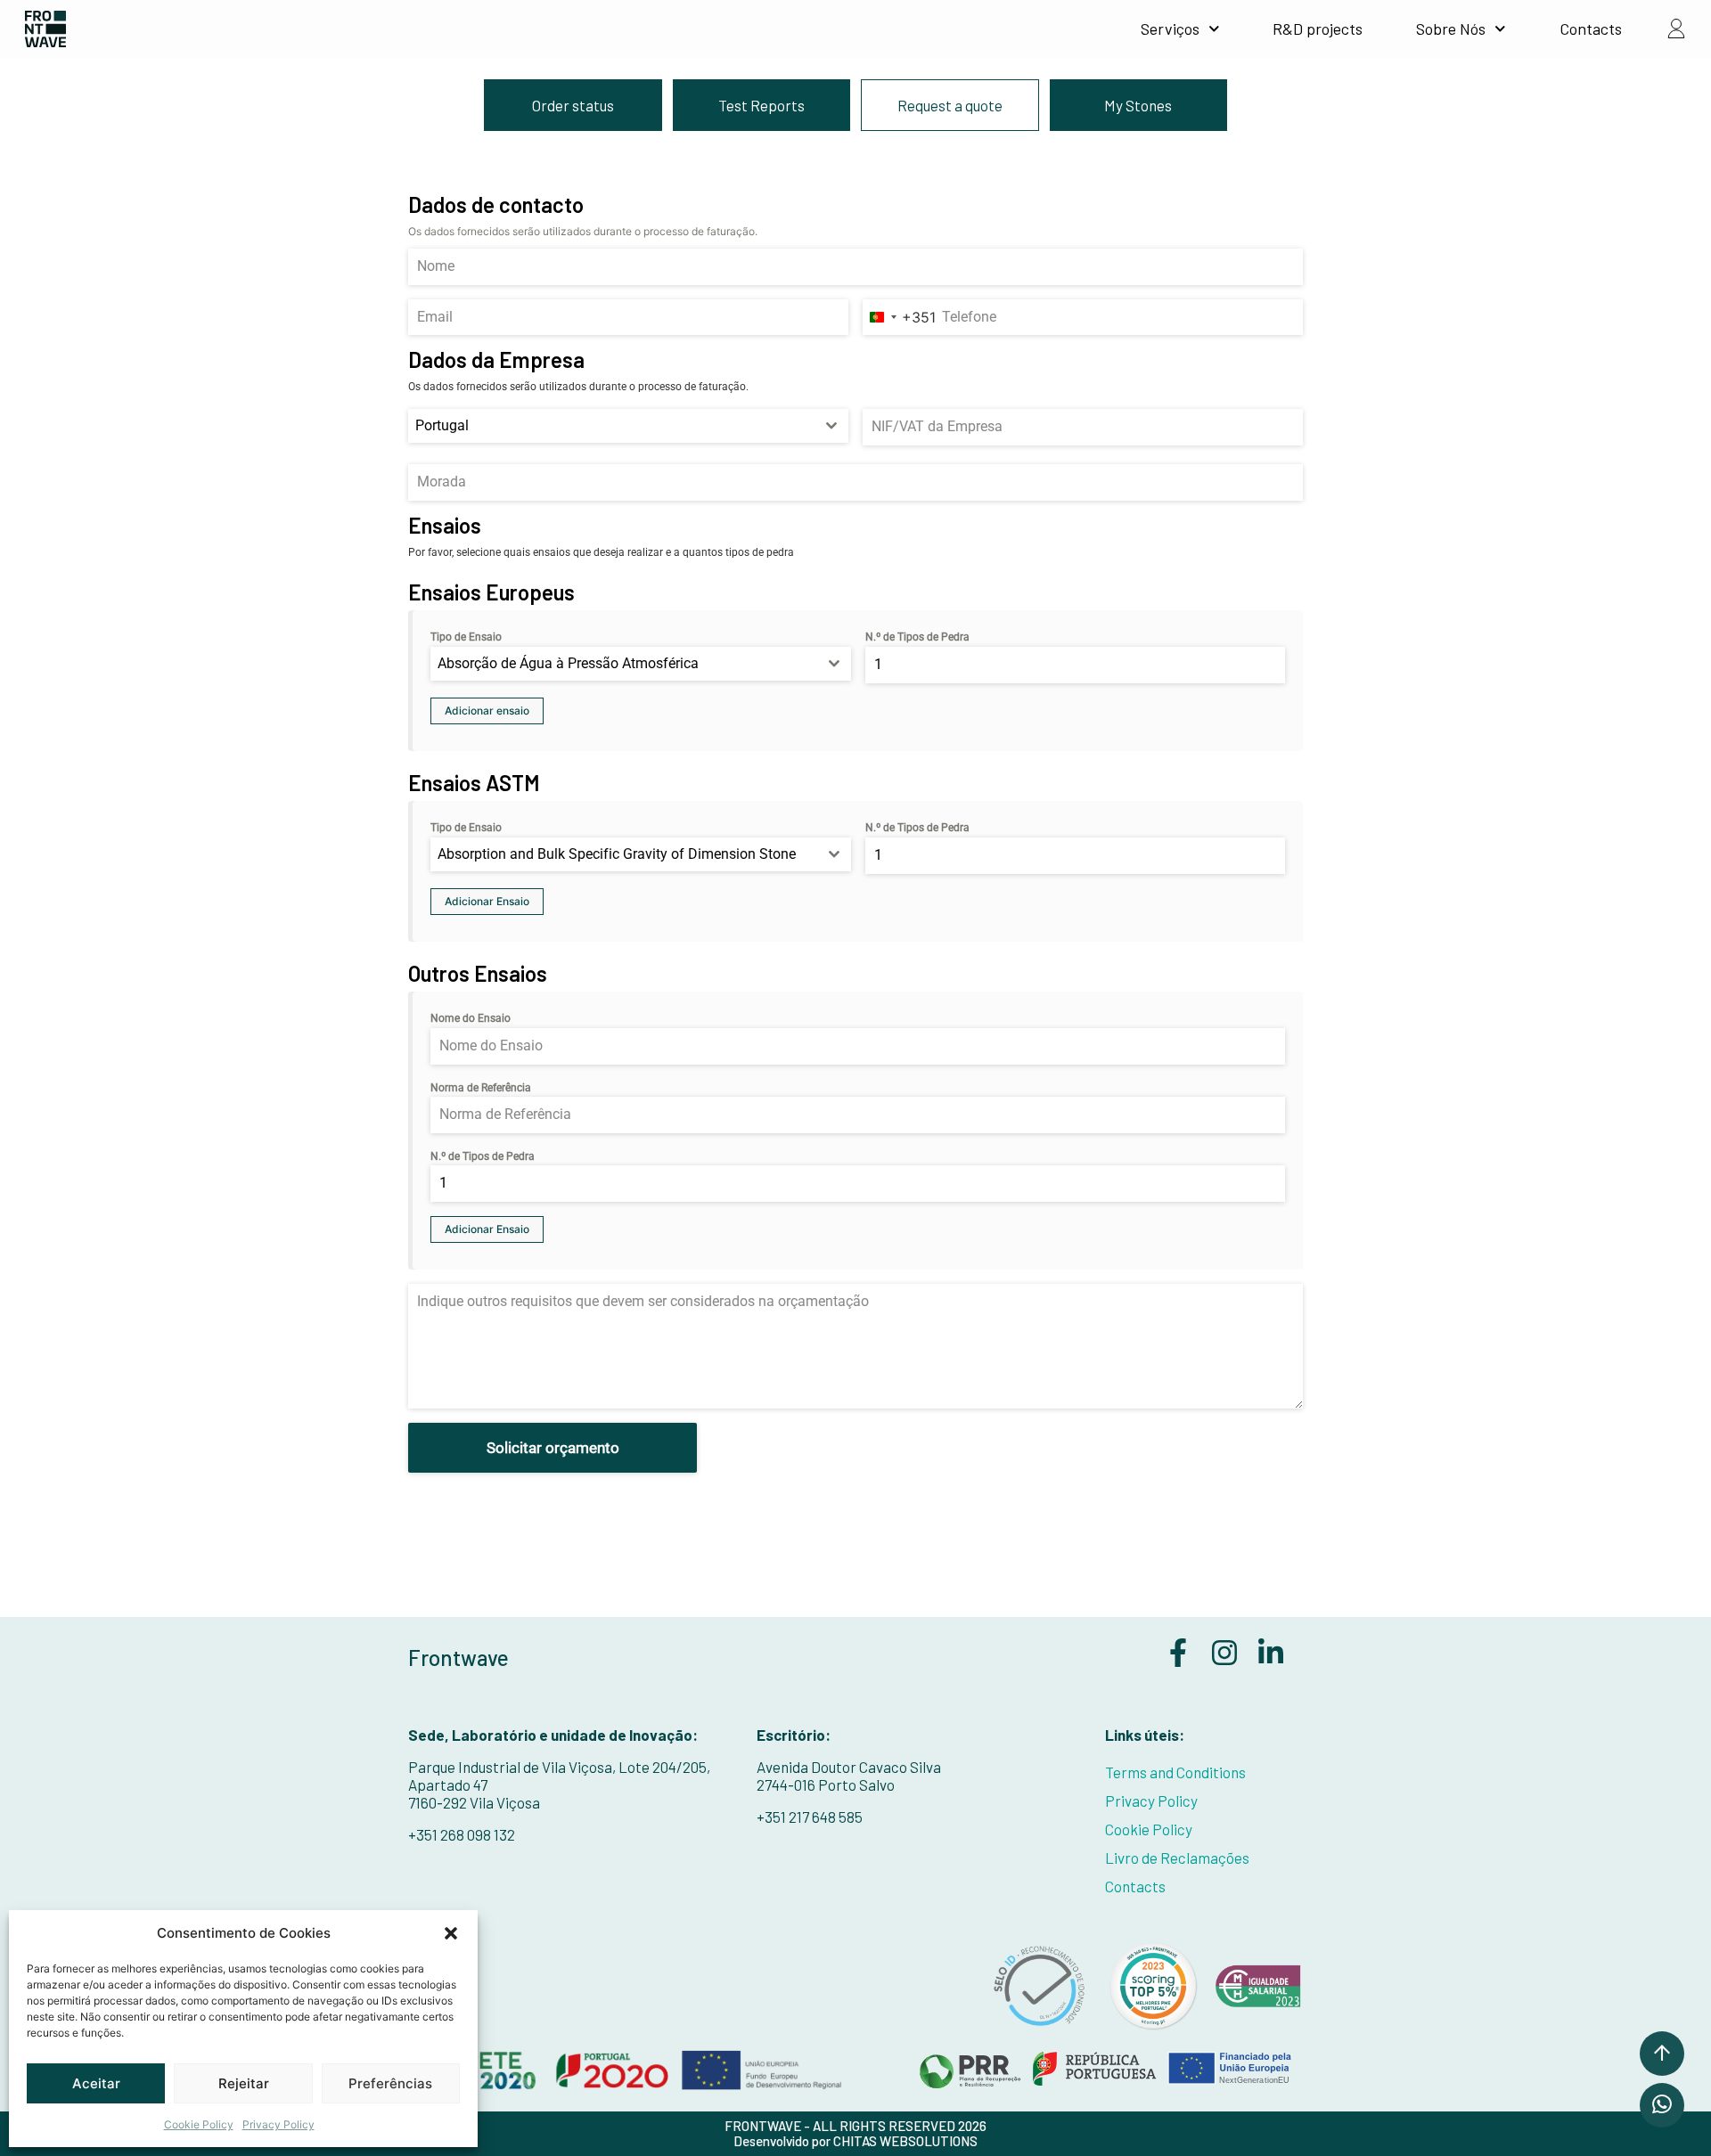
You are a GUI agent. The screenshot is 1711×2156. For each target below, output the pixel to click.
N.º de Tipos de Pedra (917, 637)
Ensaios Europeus (491, 592)
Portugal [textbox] (442, 425)
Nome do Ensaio (471, 1018)
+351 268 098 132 (462, 1834)
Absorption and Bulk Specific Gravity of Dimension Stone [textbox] (617, 854)
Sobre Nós (1451, 29)
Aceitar (96, 2083)
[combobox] (899, 318)
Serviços (1170, 29)
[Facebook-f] (1178, 1653)
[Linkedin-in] (1271, 1653)
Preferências (390, 2083)
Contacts (1591, 29)
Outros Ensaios (478, 973)
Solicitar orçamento (553, 1448)
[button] (451, 1933)
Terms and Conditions (1175, 1772)
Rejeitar (244, 2083)
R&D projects (1318, 29)
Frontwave (458, 1658)
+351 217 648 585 (810, 1817)
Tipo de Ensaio (466, 637)
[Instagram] (1224, 1653)
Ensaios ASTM (474, 783)
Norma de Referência (481, 1088)
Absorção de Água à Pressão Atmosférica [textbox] (568, 663)
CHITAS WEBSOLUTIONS (905, 2141)
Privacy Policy (278, 2124)
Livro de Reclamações (1177, 1858)
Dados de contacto (496, 204)
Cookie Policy (199, 2124)
